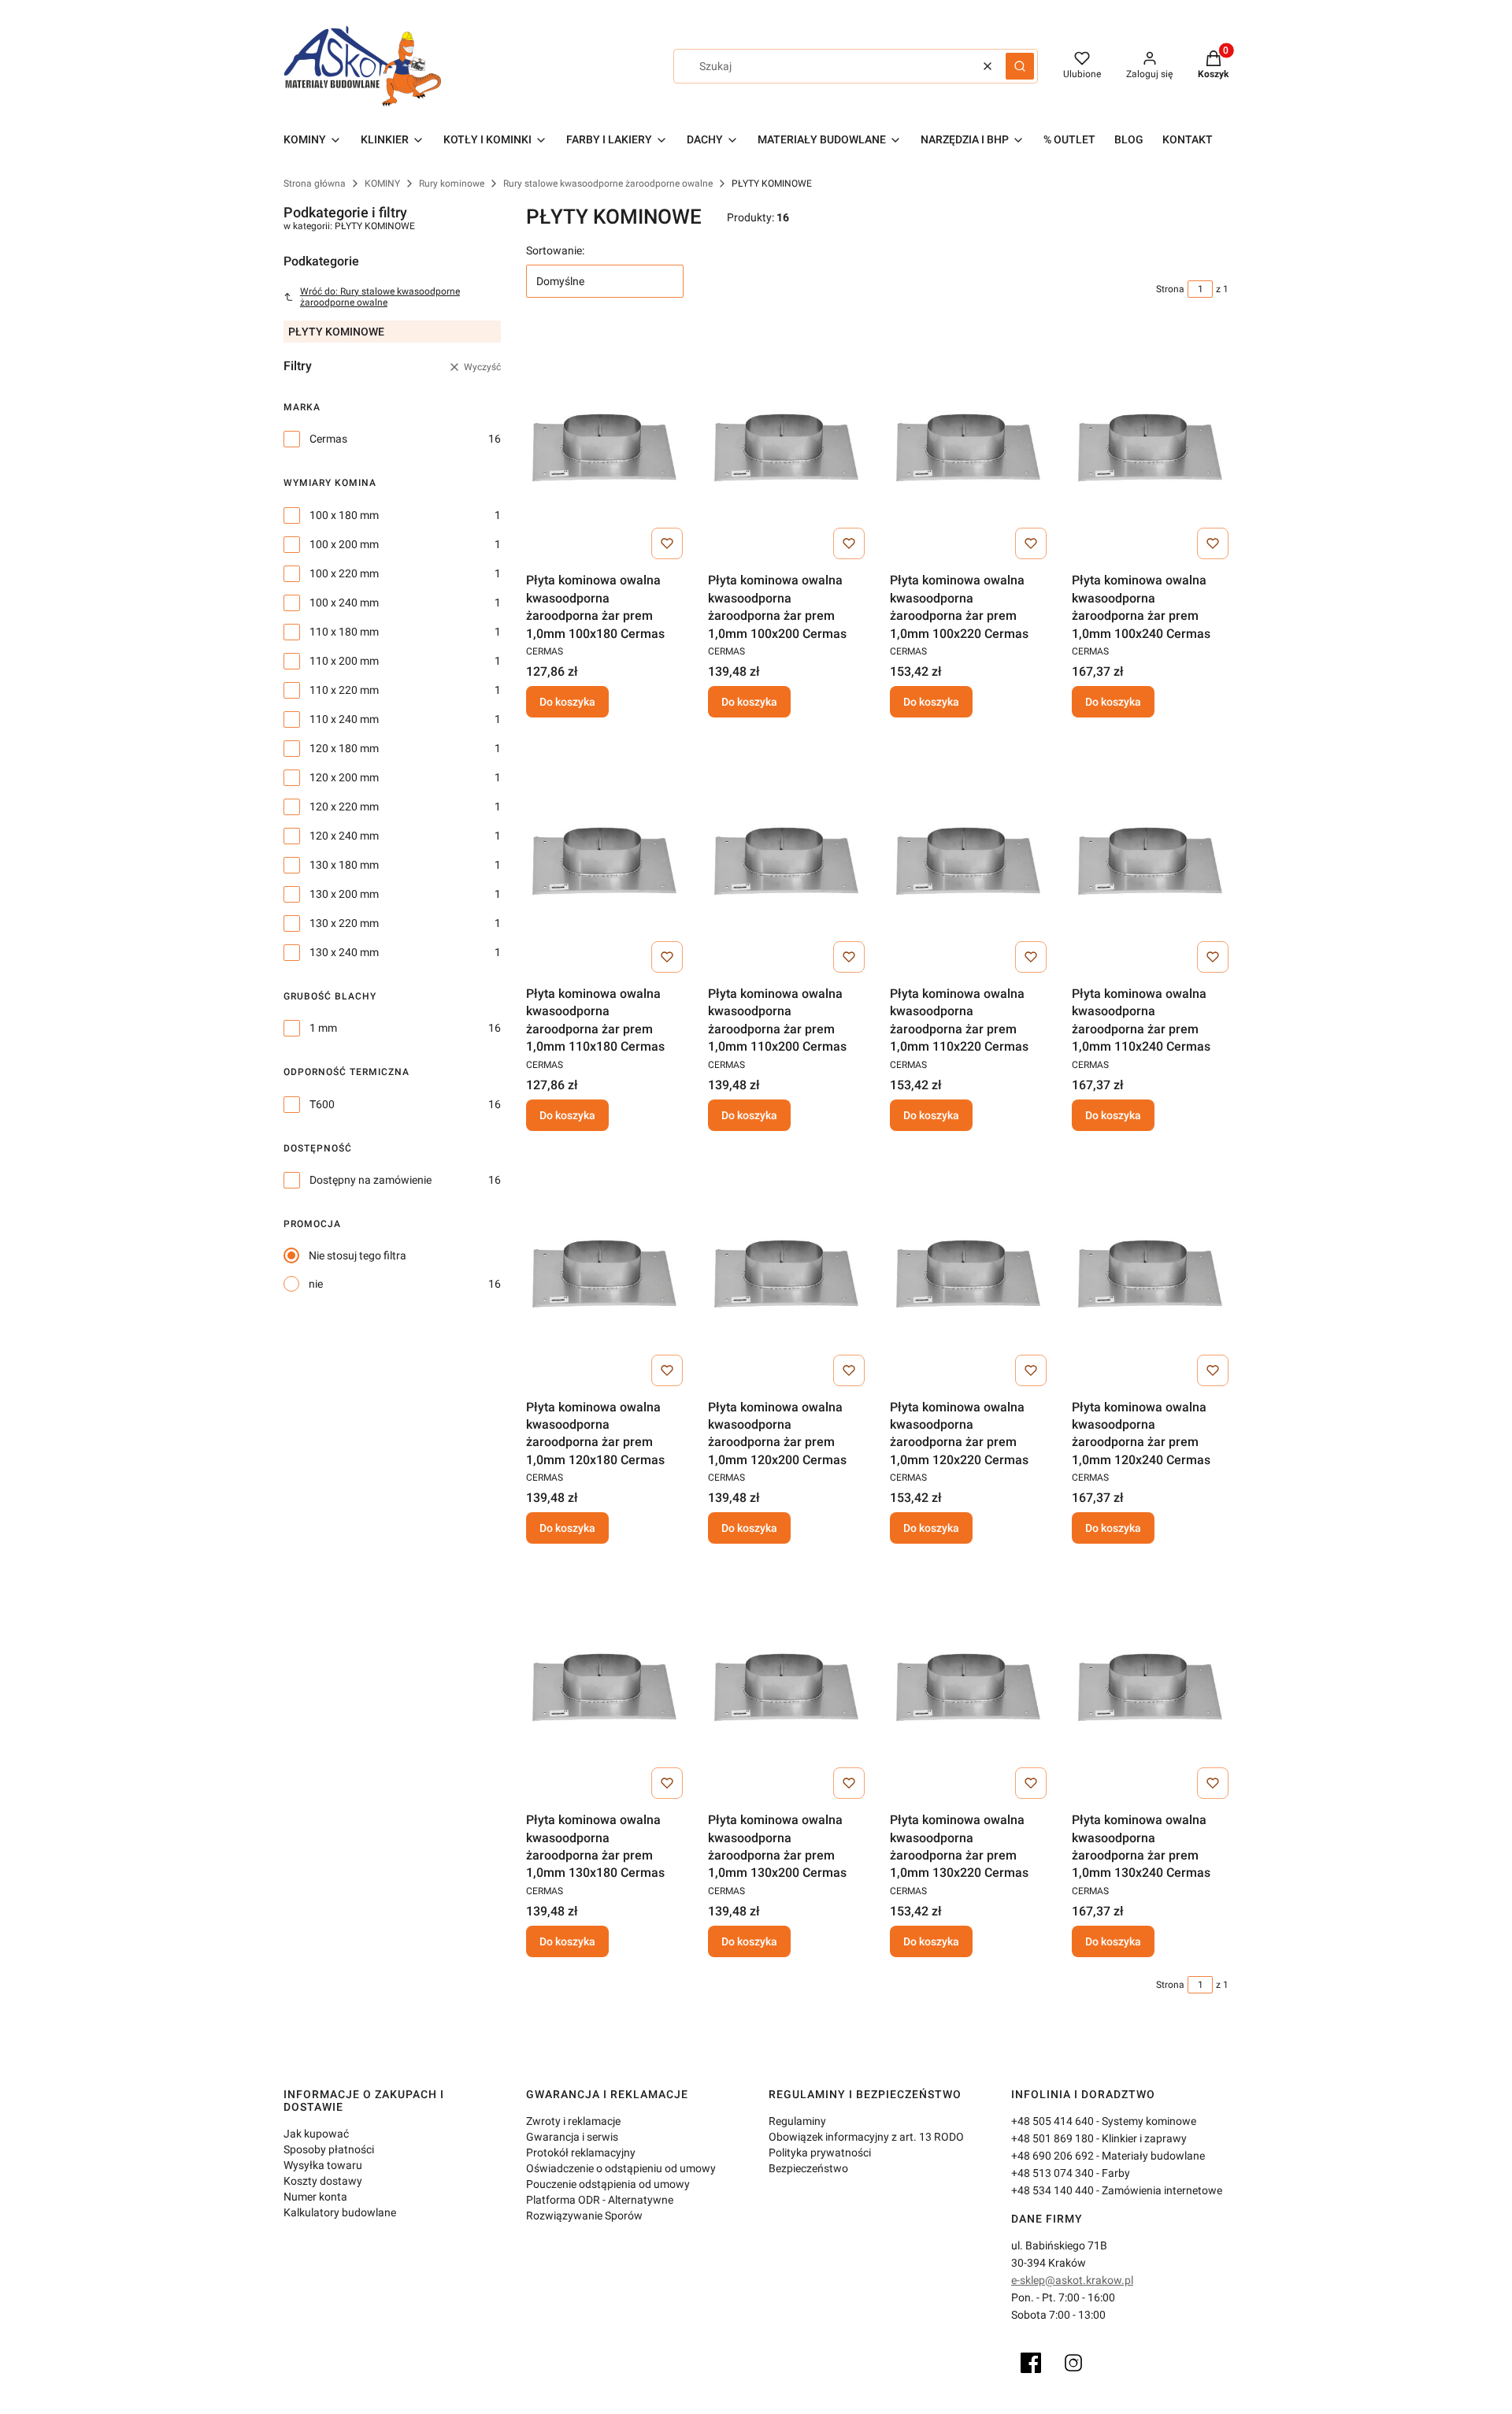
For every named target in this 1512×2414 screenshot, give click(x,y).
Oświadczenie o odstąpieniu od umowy (621, 2168)
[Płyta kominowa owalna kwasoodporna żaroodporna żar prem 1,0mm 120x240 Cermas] (1150, 1274)
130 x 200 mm (344, 894)
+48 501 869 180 (1052, 2138)
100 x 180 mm (344, 515)
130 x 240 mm (344, 952)
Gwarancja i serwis (572, 2137)
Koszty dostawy (323, 2181)
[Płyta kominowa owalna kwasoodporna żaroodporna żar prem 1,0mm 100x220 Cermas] (968, 447)
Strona (1170, 289)
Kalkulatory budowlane (340, 2212)
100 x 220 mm (344, 573)
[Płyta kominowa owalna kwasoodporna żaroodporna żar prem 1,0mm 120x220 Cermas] (968, 1274)
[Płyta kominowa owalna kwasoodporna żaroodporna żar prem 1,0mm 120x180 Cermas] (604, 1274)
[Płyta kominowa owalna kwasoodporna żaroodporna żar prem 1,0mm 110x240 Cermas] (1150, 861)
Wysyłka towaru (323, 2165)
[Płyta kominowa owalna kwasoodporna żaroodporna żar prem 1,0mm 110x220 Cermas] (968, 861)
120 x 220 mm (344, 807)
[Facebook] (1031, 2363)
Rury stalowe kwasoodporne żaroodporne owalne (608, 184)
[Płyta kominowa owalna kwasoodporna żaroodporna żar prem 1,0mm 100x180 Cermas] (604, 447)
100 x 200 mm (344, 544)
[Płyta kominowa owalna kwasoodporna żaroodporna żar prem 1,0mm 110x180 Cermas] (604, 861)
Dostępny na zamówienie (371, 1180)
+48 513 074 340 (1052, 2173)
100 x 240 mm (344, 603)
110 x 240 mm (344, 719)
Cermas (328, 439)
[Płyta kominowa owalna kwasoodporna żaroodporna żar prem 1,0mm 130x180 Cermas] (604, 1687)
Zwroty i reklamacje (573, 2121)
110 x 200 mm (344, 661)
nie (316, 1284)
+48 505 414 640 (1052, 2121)
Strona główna (315, 184)
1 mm (323, 1028)
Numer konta (315, 2197)
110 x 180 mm (344, 632)
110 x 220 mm (344, 690)
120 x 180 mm (344, 748)
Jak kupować (316, 2134)
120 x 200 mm (344, 777)
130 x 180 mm (344, 865)
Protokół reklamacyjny (581, 2153)
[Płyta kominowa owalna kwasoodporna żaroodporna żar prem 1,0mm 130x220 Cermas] (968, 1687)
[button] (1020, 66)
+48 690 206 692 (1052, 2156)
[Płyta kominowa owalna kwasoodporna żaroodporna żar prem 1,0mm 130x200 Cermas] (786, 1687)
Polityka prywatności (820, 2153)
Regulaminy (797, 2121)
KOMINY (382, 184)
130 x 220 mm (344, 923)
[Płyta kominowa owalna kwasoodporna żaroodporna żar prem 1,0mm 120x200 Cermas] (786, 1274)
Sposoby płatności (329, 2149)
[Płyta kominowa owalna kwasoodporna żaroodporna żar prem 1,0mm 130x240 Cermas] (1150, 1687)
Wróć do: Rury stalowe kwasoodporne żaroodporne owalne (380, 297)
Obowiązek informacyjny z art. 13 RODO (866, 2137)
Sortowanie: (555, 250)
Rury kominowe (452, 184)
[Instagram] (1073, 2363)
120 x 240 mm (344, 836)
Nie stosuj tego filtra (358, 1255)
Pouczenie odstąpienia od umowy (608, 2184)
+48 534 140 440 (1052, 2190)
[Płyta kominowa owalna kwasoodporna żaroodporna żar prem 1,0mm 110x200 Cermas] (786, 861)
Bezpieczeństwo (808, 2168)
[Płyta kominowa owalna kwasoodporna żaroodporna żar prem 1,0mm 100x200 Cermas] (786, 447)
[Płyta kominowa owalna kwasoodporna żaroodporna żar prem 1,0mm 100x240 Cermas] (1150, 447)
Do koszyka (567, 702)
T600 (322, 1104)
